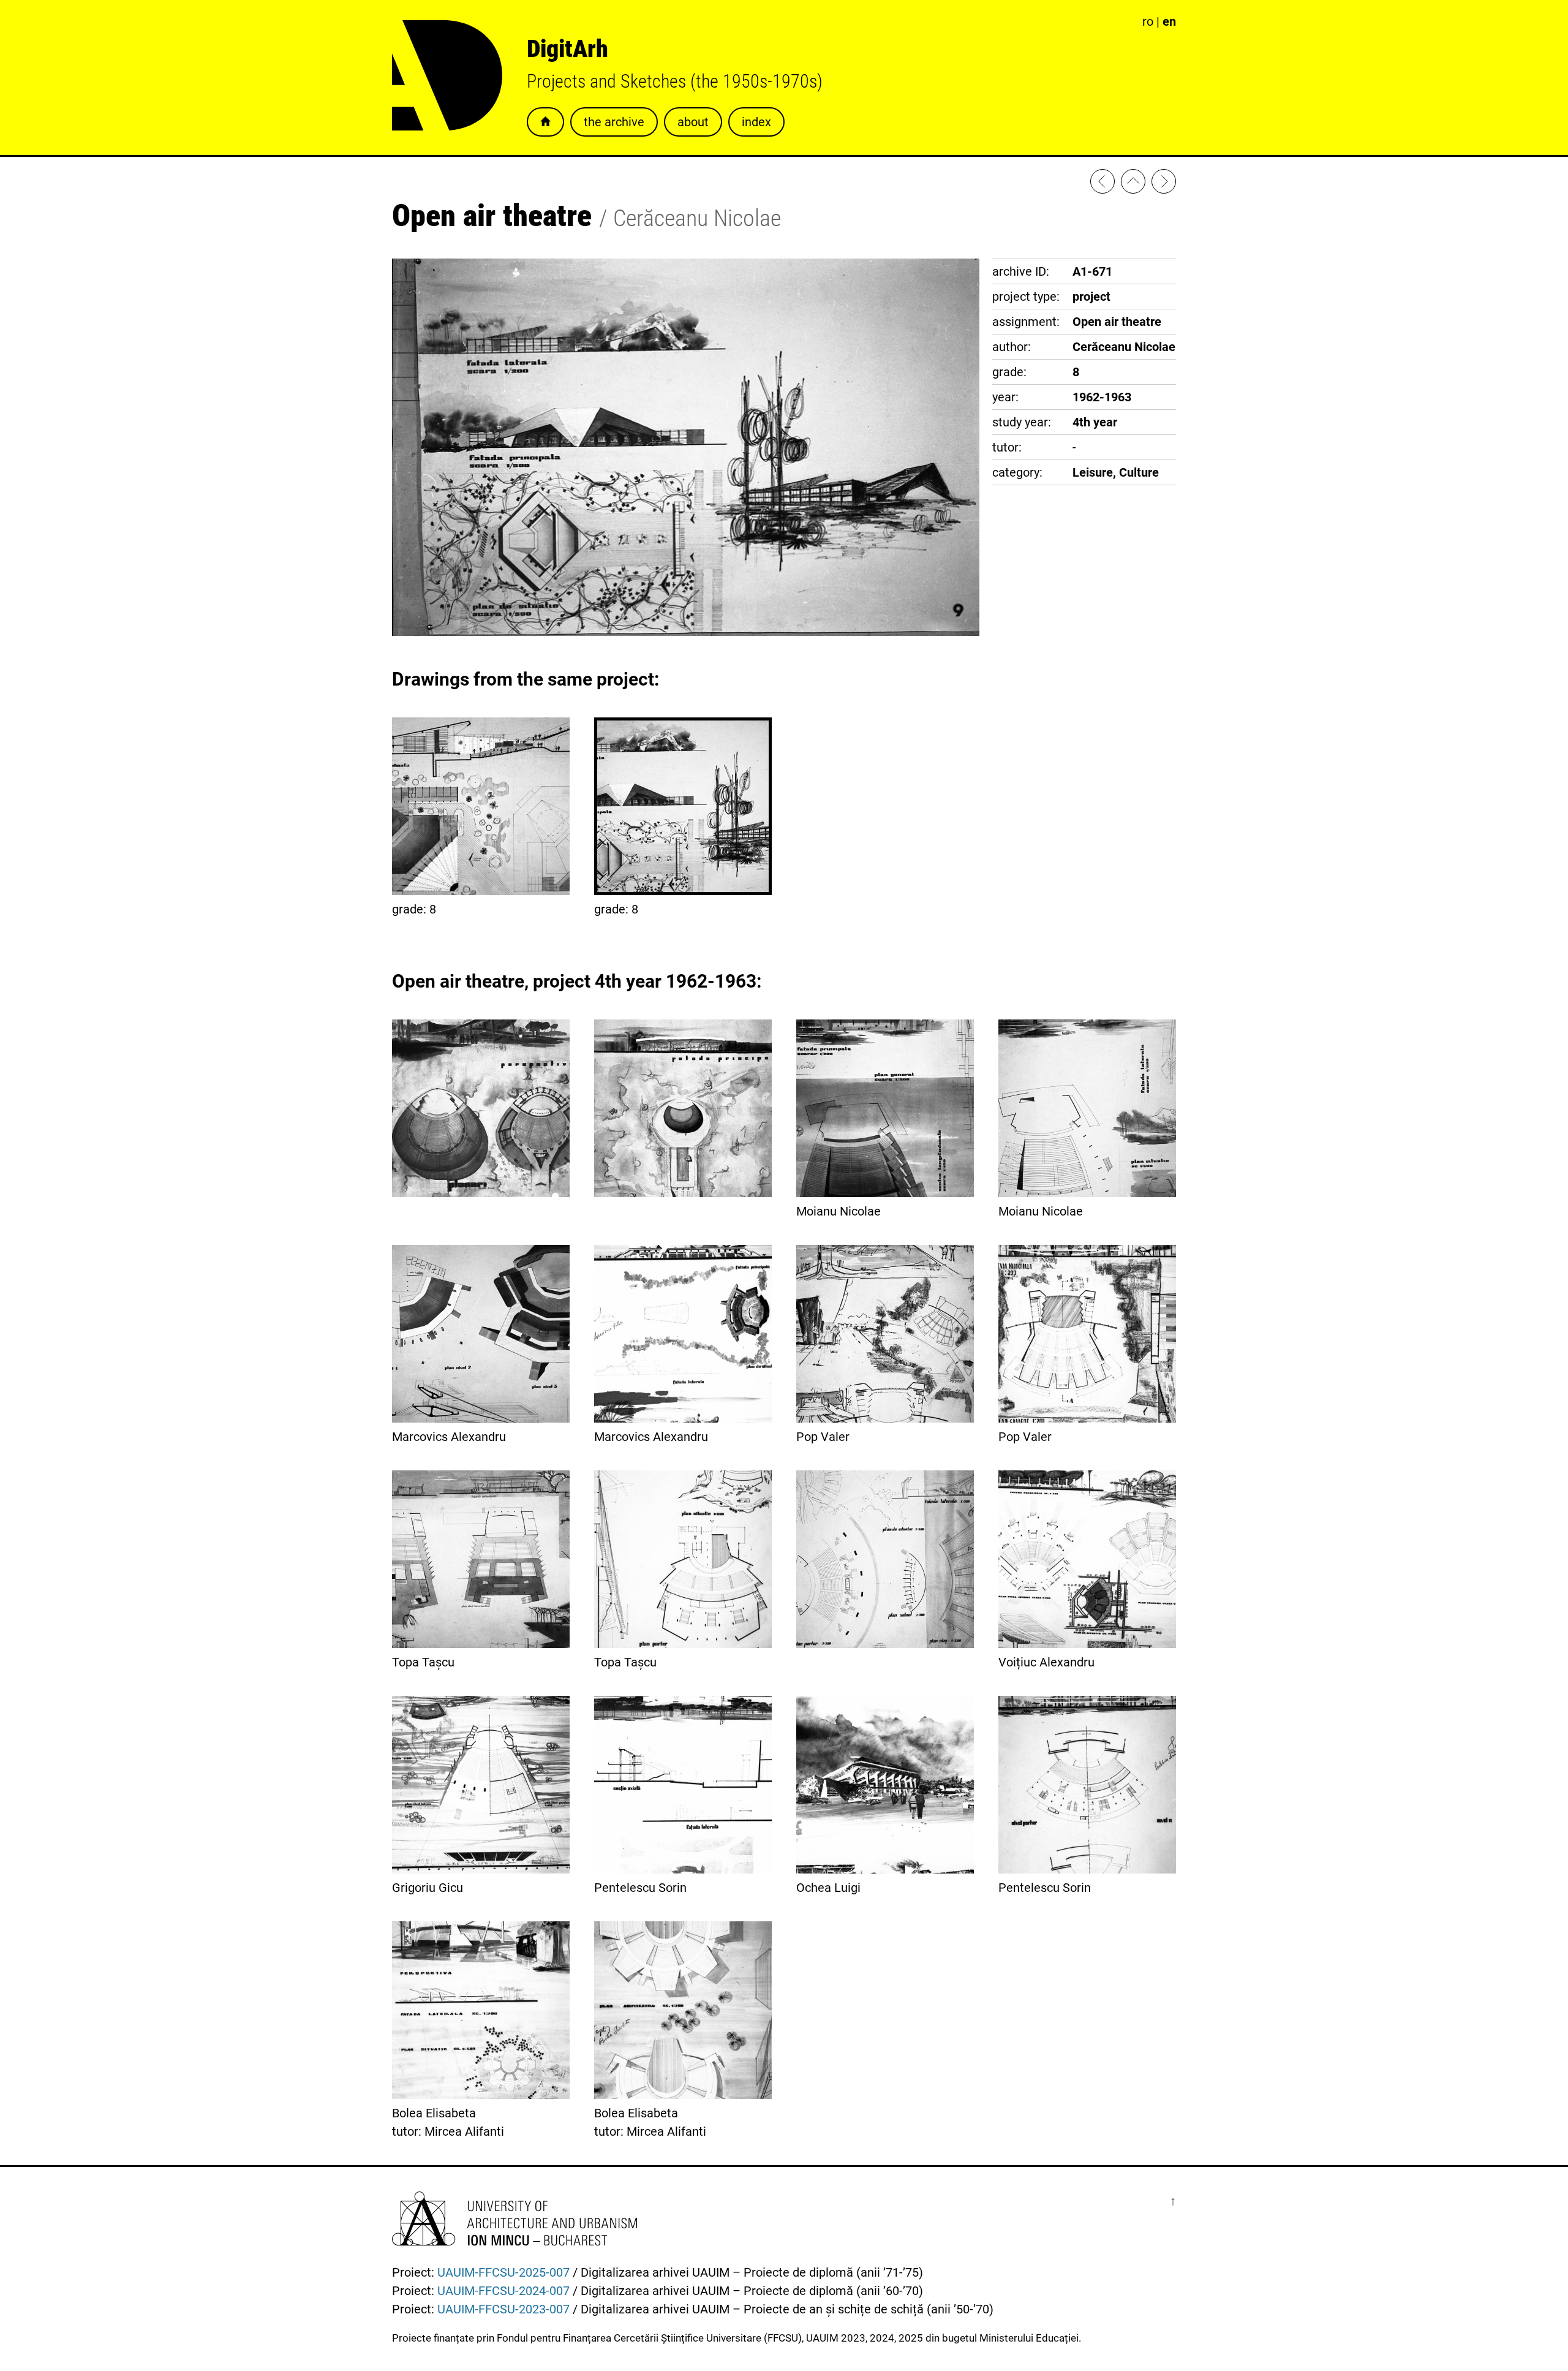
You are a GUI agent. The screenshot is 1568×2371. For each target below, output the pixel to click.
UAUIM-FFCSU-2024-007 (503, 2291)
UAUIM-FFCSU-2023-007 (503, 2309)
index (756, 122)
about (693, 122)
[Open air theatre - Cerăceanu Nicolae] (1102, 184)
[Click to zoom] (686, 632)
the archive (614, 122)
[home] (1133, 184)
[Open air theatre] (1164, 184)
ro (1148, 21)
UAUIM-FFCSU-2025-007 (503, 2272)
